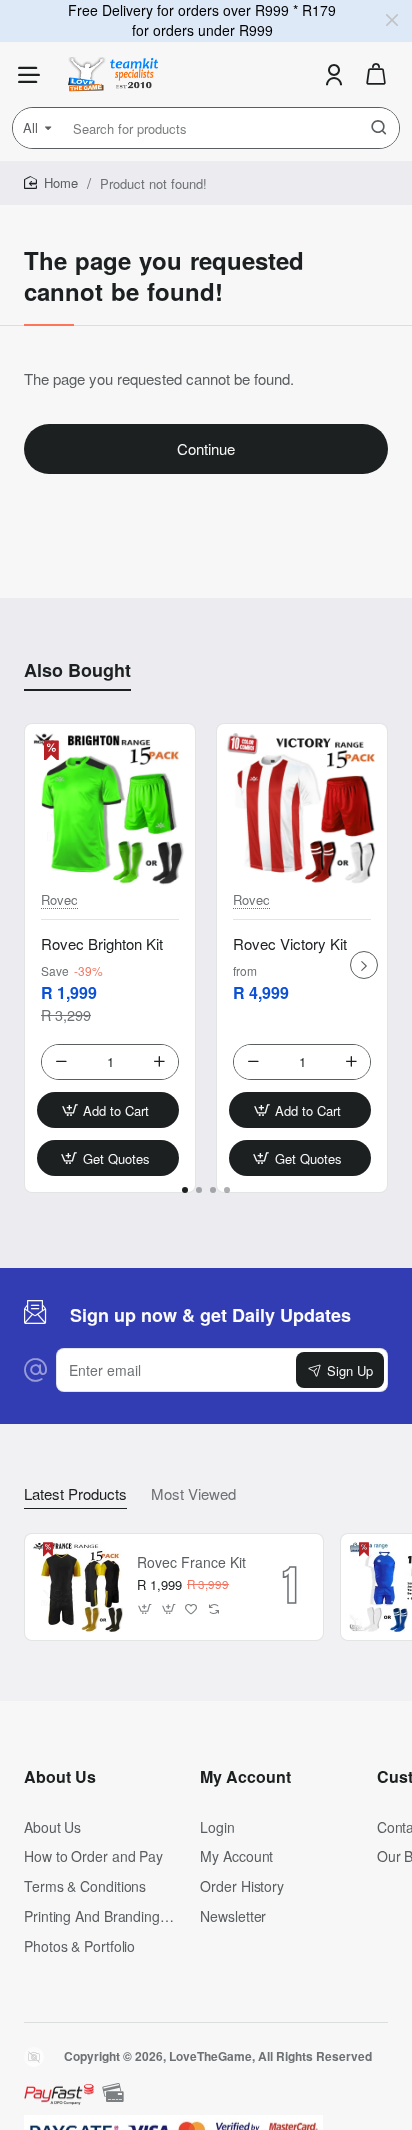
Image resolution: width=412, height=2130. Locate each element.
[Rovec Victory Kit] (302, 809)
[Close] (392, 20)
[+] (158, 1062)
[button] (108, 1110)
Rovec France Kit (191, 1562)
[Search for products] (379, 128)
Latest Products (75, 1494)
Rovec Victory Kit (290, 944)
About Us (60, 1776)
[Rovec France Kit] (78, 1587)
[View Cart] (376, 74)
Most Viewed (193, 1494)
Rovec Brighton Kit (102, 944)
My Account (245, 1776)
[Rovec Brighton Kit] (110, 809)
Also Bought (77, 670)
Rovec (59, 900)
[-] (61, 1062)
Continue (206, 448)
